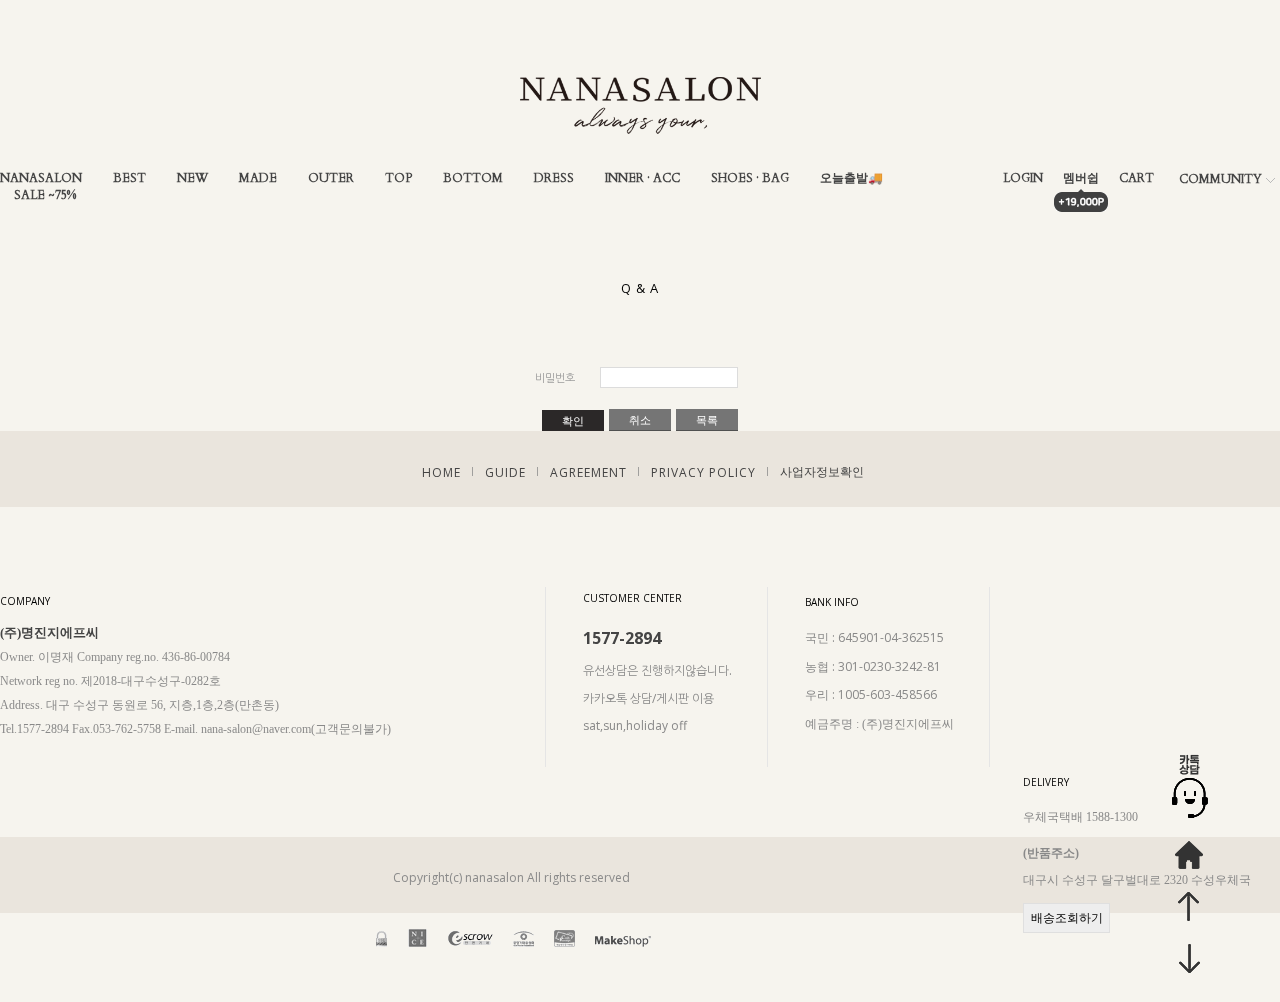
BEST (129, 178)
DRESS (554, 178)
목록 (707, 420)
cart (1136, 178)
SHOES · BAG (750, 178)
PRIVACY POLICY (703, 472)
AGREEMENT (588, 472)
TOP (398, 178)
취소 (640, 420)
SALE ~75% (45, 195)
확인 (573, 421)
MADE (258, 178)
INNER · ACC (642, 178)
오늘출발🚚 (851, 178)
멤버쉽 (1081, 178)
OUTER (331, 178)
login (1023, 178)
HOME (441, 472)
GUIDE (505, 472)
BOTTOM (473, 178)
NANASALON (41, 178)
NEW (192, 178)
